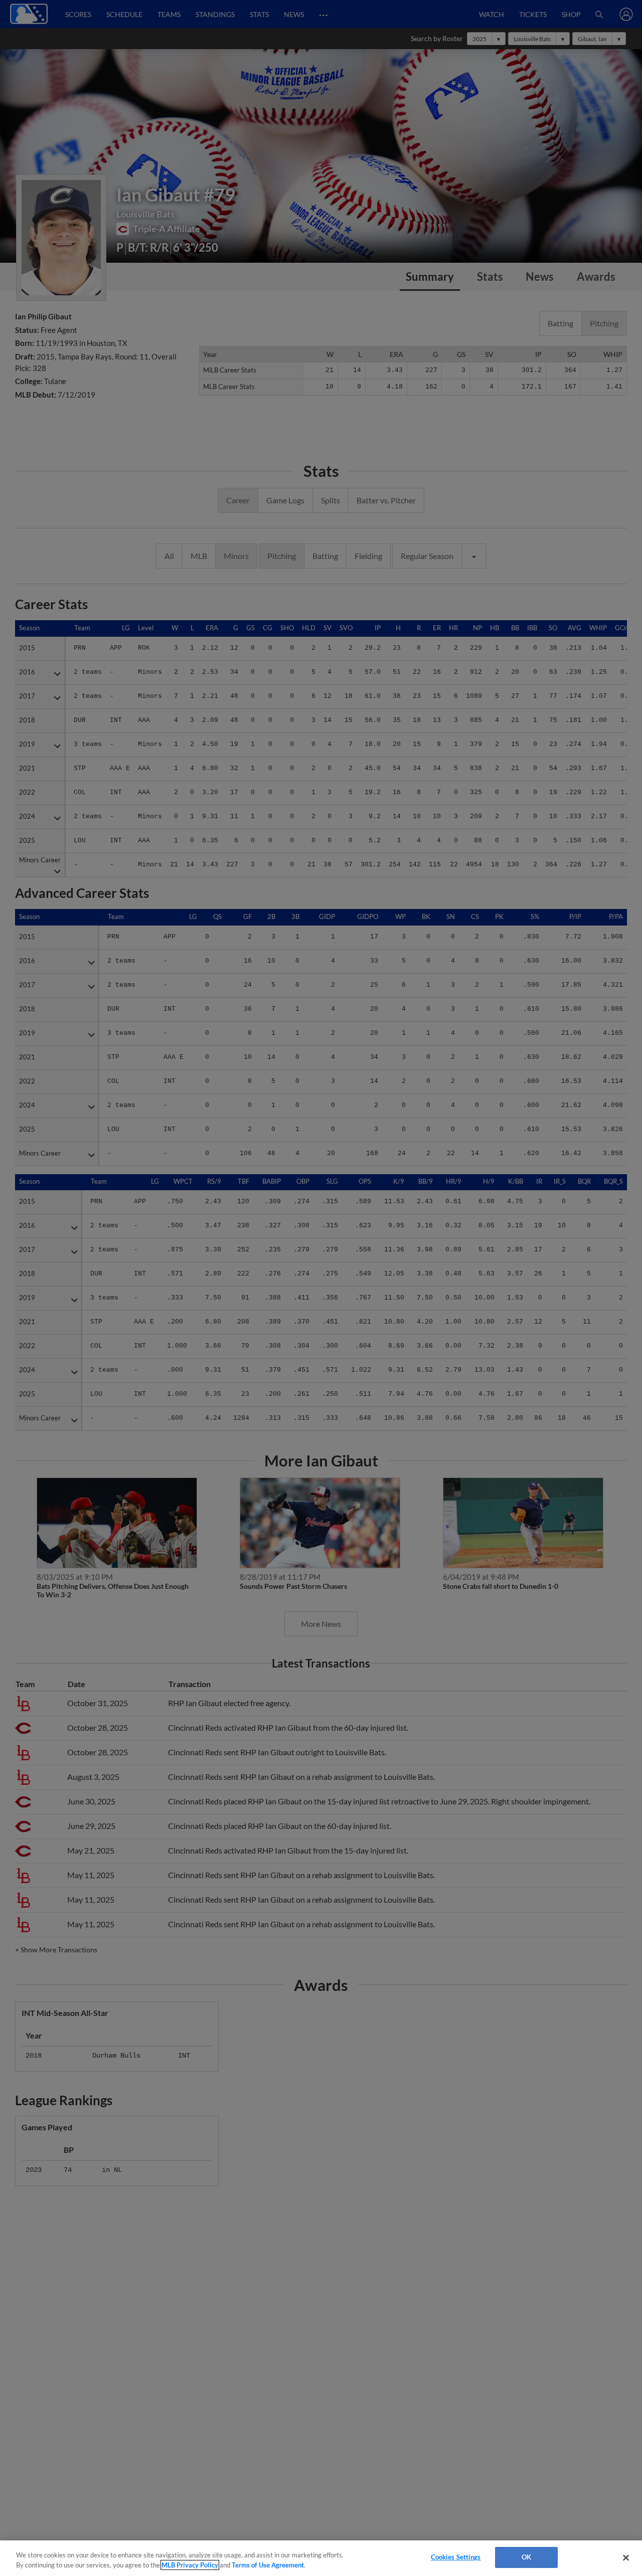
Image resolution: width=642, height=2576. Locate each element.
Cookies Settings (456, 2557)
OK (526, 2557)
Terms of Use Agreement (268, 2565)
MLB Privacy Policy (190, 2565)
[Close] (626, 2557)
